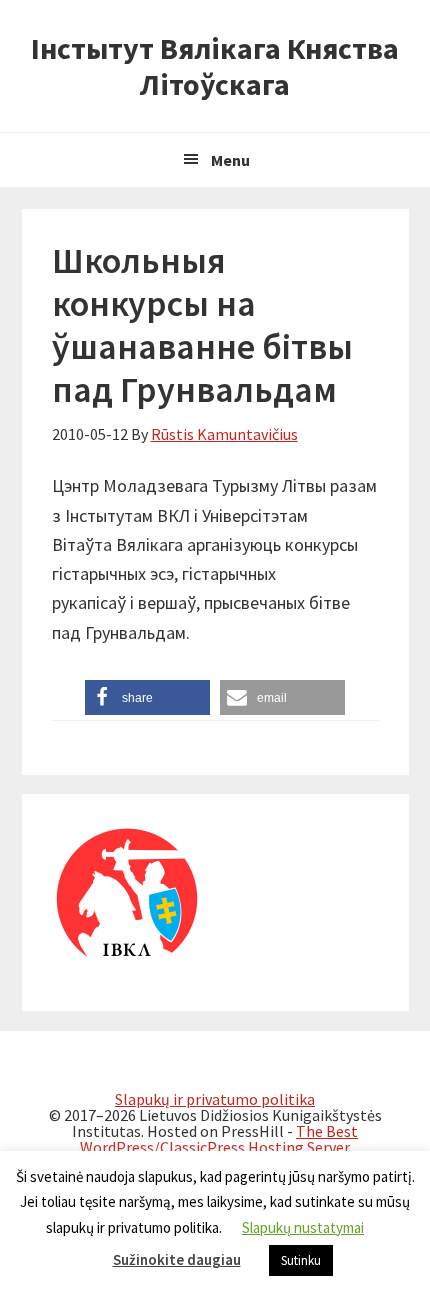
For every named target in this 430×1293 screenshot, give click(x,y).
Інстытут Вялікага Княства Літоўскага (215, 66)
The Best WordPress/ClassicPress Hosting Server (219, 1139)
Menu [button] (230, 160)
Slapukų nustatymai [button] (303, 1227)
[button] (147, 697)
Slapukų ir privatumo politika (215, 1099)
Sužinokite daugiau (177, 1259)
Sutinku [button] (301, 1260)
